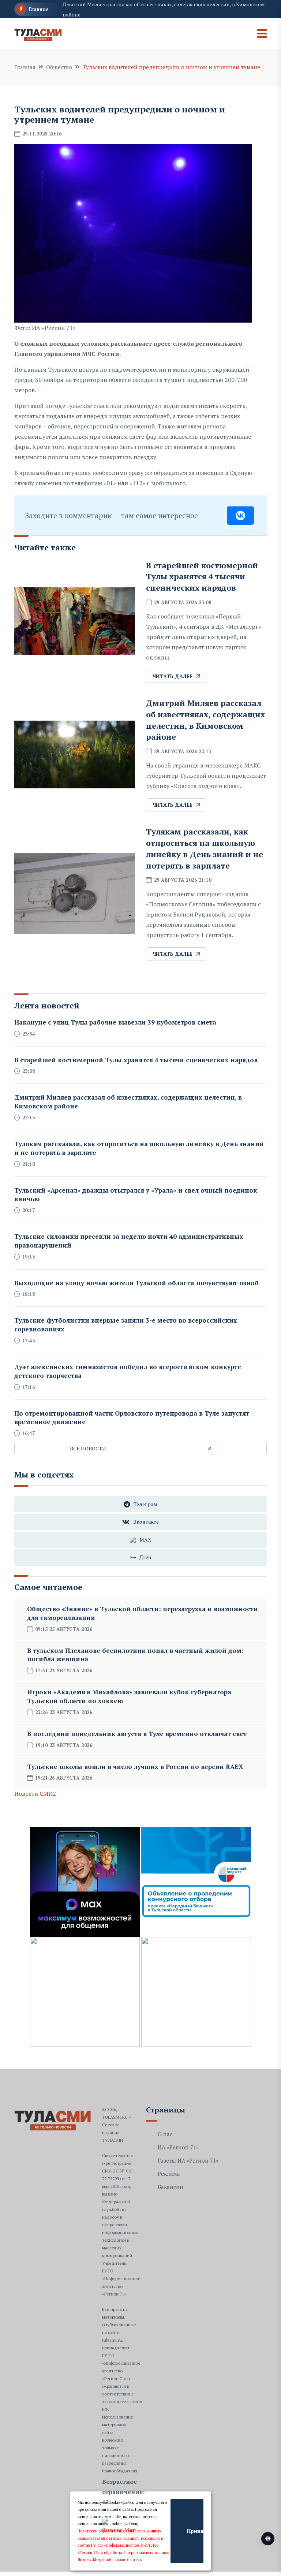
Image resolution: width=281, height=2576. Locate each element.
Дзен (145, 1557)
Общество (59, 67)
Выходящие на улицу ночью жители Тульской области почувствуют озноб (136, 1283)
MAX (145, 1540)
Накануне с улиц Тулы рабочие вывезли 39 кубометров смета (115, 1022)
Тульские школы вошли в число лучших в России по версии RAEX (135, 1767)
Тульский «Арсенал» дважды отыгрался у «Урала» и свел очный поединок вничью (136, 1195)
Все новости (88, 1448)
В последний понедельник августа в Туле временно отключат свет (137, 1734)
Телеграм (145, 1504)
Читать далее (173, 676)
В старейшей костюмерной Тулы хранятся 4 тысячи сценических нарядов (202, 577)
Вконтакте (146, 1522)
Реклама (169, 2174)
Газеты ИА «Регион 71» (188, 2160)
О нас (165, 2134)
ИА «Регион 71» (178, 2147)
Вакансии (171, 2187)
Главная (25, 67)
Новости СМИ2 (35, 1793)
